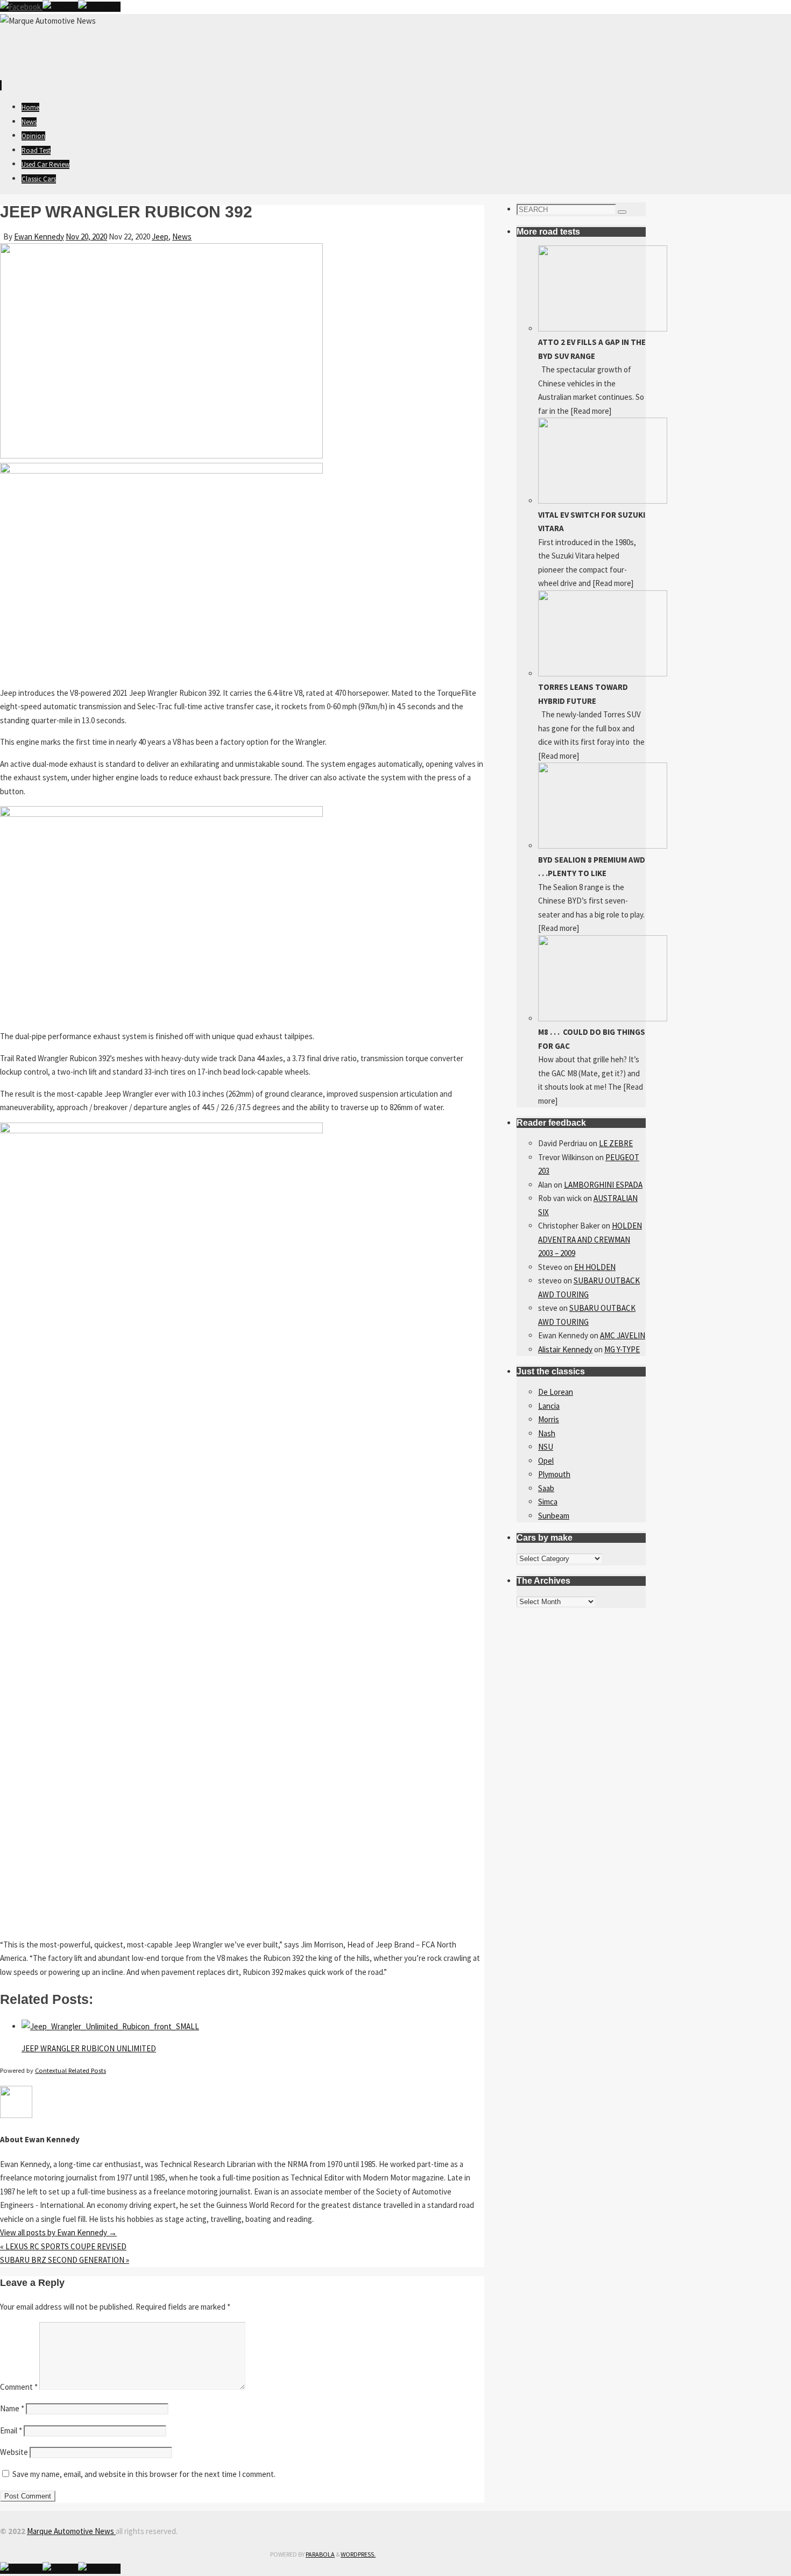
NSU (546, 1447)
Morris (549, 1419)
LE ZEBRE (616, 1143)
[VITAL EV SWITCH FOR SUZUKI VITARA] (603, 501)
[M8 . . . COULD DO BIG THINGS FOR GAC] (603, 1018)
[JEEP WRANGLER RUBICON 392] (161, 456)
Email (11, 2430)
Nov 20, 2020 (86, 237)
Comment (19, 2387)
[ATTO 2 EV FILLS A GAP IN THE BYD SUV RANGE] (603, 329)
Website (14, 2452)
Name (12, 2408)
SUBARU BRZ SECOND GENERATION (65, 2260)
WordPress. (358, 2554)
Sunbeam (554, 1516)
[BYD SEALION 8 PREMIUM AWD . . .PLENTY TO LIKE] (603, 846)
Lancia (549, 1406)
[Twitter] (60, 7)
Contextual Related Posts (70, 2070)
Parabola (320, 2554)
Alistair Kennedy (565, 1349)
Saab (546, 1488)
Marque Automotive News (71, 2531)
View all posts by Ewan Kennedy (58, 2232)
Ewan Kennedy (39, 237)
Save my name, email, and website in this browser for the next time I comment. (144, 2474)
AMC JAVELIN (623, 1335)
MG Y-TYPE (622, 1349)
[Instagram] (99, 7)
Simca (548, 1502)
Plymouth (554, 1474)
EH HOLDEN (595, 1267)
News (182, 237)
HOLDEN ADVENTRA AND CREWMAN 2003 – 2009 (590, 1239)
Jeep (160, 237)
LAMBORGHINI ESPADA (603, 1185)
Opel (546, 1461)
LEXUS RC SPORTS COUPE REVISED (63, 2246)
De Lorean (556, 1392)
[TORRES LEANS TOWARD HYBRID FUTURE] (603, 673)
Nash (547, 1433)
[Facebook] (21, 7)
